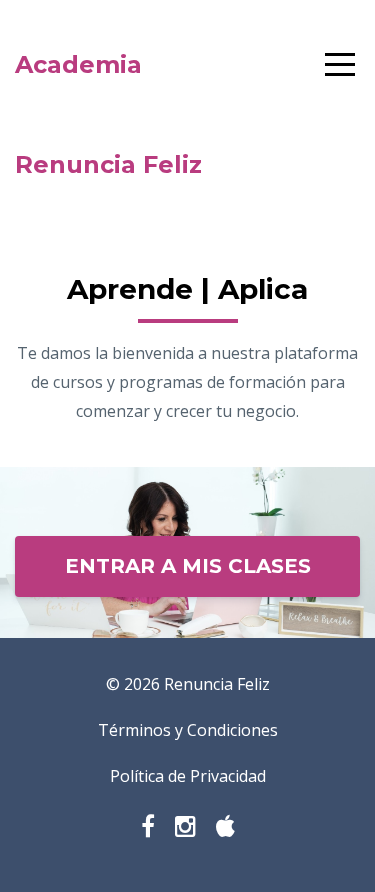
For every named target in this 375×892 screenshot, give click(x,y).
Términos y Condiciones (188, 730)
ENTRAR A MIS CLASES (188, 566)
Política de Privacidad (188, 776)
